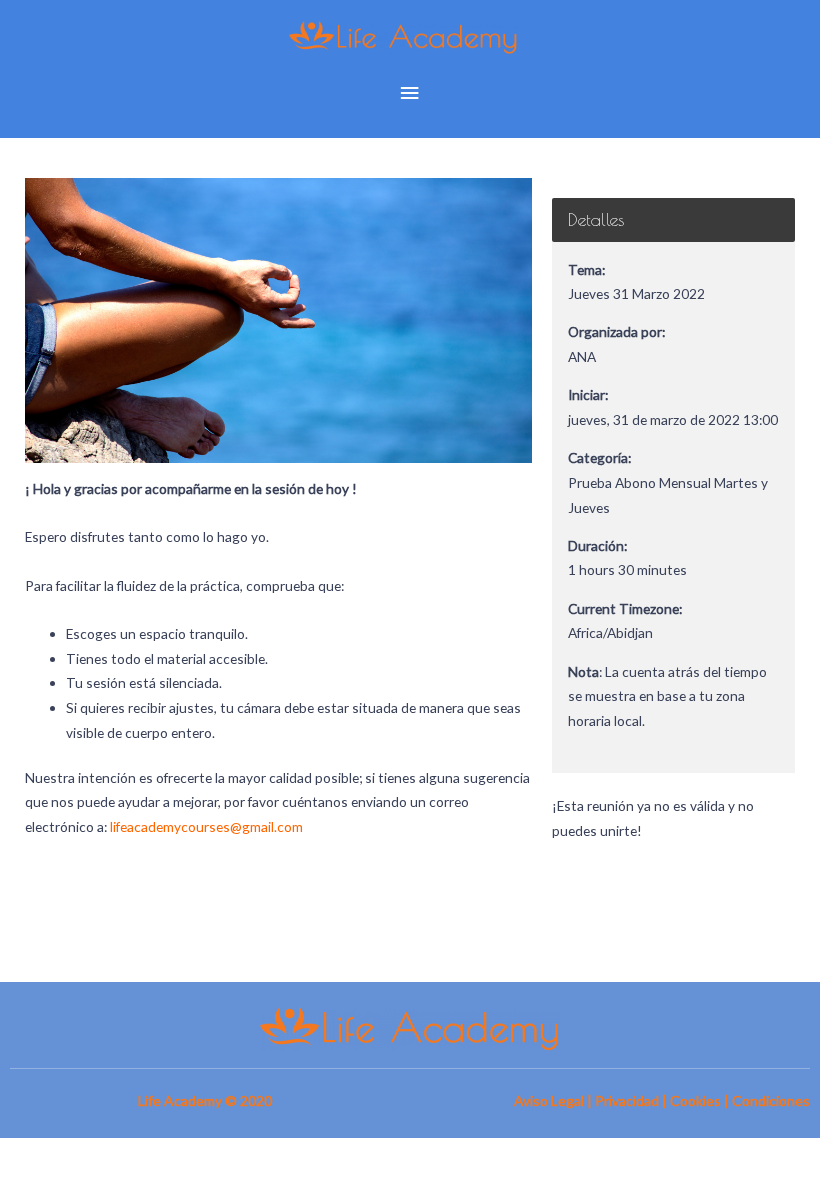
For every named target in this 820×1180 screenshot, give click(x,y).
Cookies (695, 1100)
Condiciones (771, 1100)
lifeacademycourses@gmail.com (206, 826)
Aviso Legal (549, 1100)
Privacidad (627, 1100)
